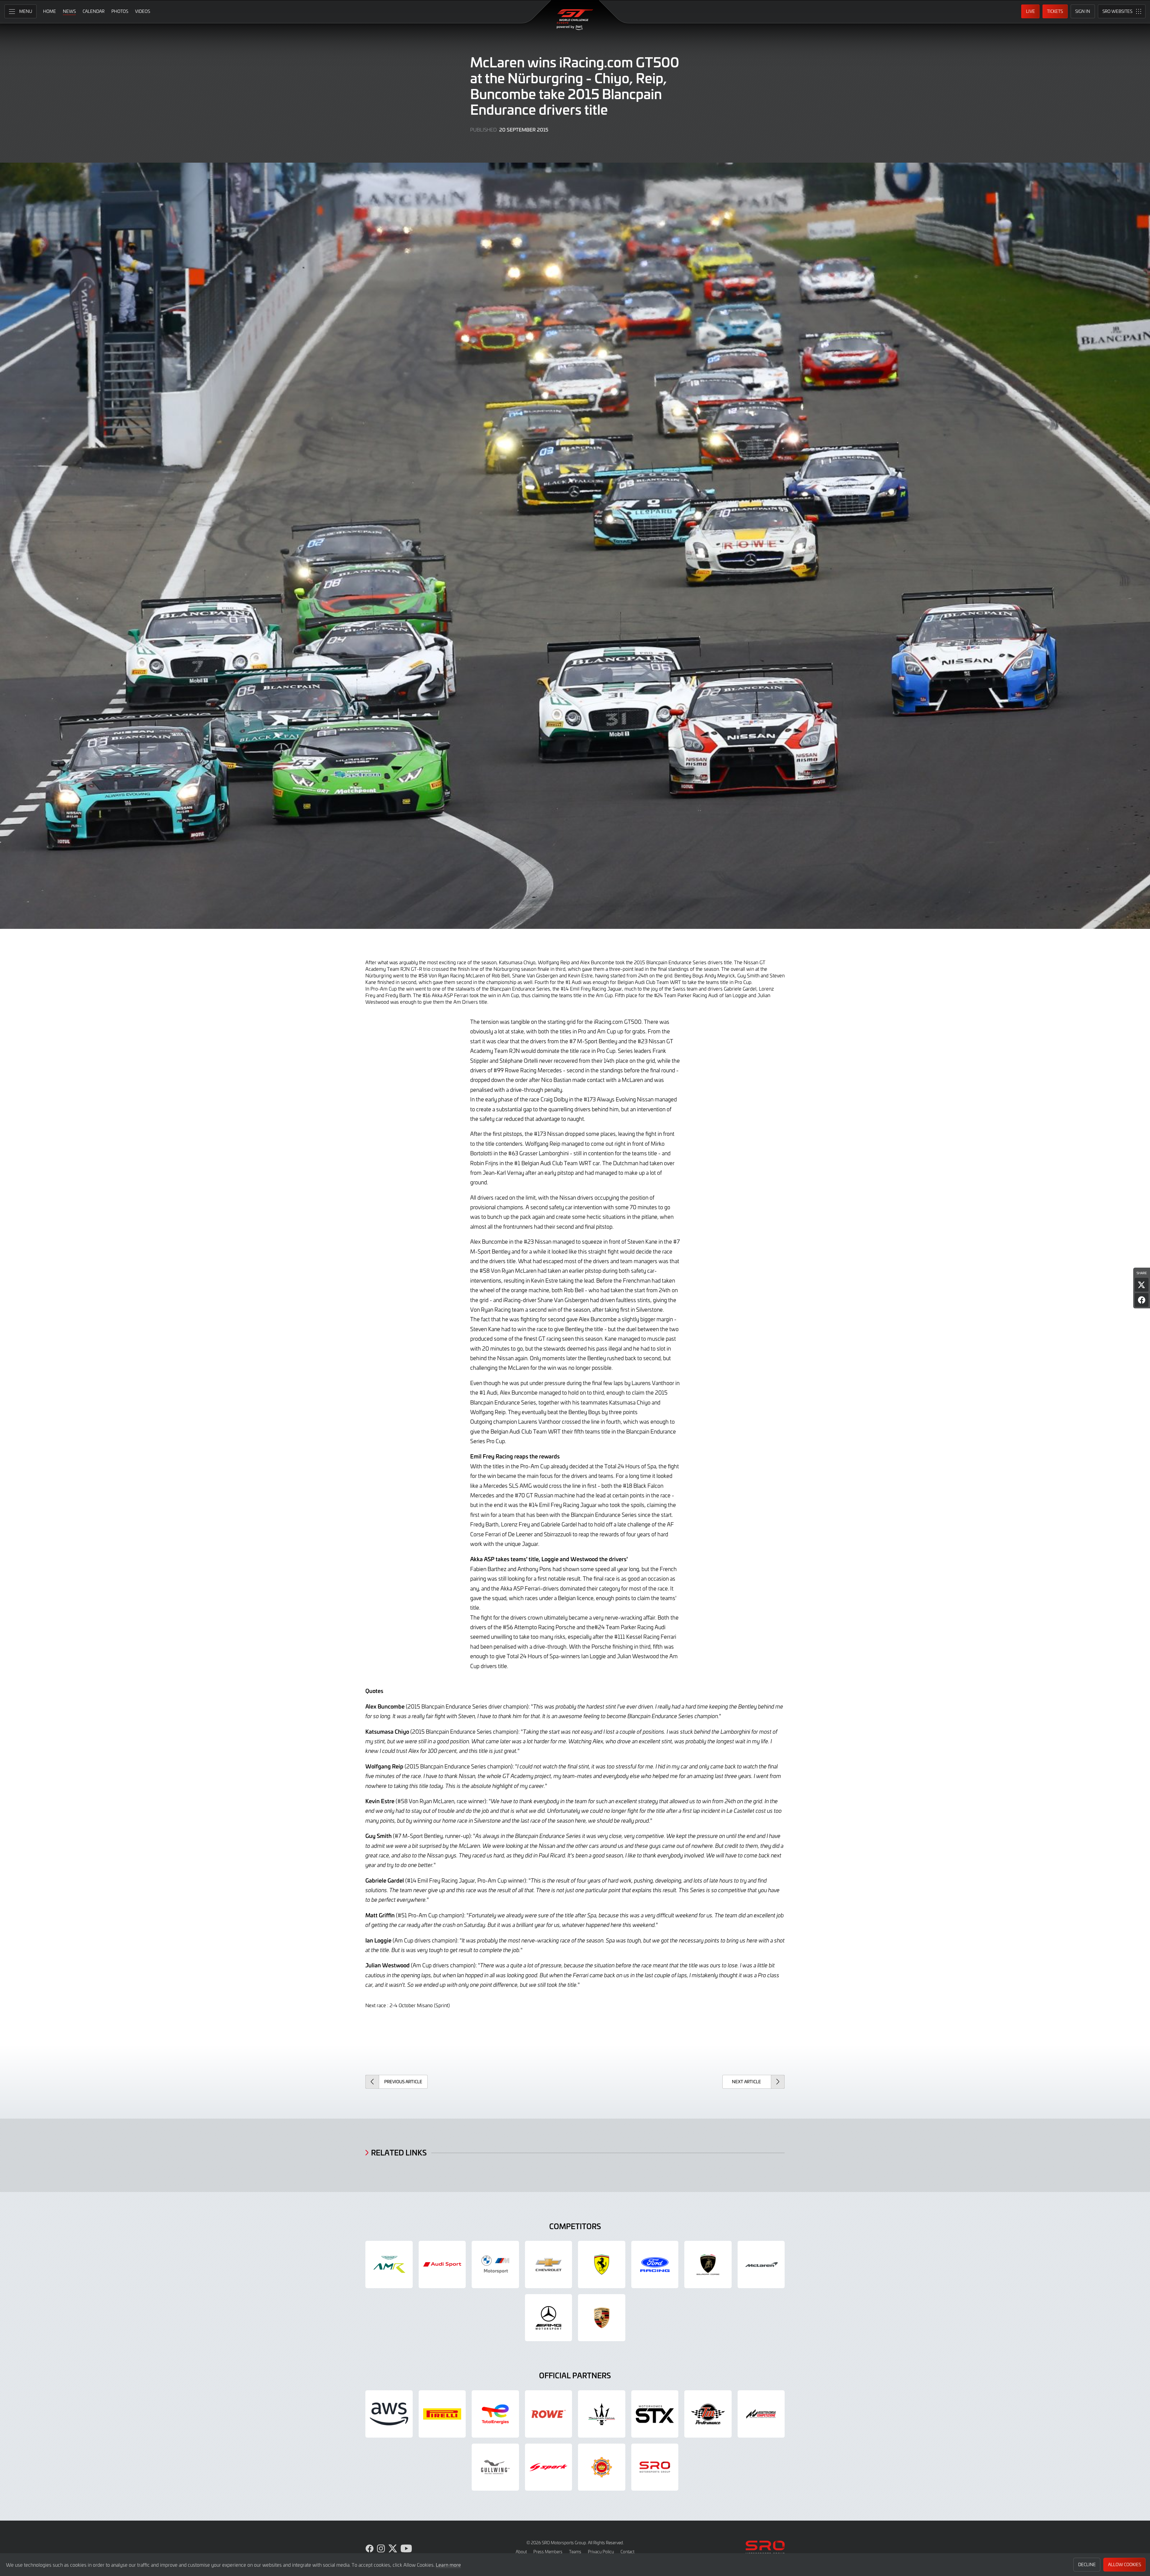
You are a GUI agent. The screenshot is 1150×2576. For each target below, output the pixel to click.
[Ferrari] (602, 2264)
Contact (627, 2552)
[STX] (655, 2414)
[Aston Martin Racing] (389, 2264)
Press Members (548, 2552)
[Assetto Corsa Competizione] (761, 2414)
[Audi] (442, 2264)
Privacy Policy (601, 2552)
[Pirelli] (442, 2414)
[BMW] (495, 2264)
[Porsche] (602, 2318)
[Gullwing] (495, 2467)
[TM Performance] (708, 2414)
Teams (575, 2552)
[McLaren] (761, 2264)
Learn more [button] (448, 2565)
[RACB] (602, 2467)
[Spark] (549, 2467)
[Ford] (655, 2264)
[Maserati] (602, 2414)
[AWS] (389, 2414)
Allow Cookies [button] (1125, 2564)
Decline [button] (1087, 2564)
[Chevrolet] (549, 2264)
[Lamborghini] (708, 2264)
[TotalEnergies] (495, 2414)
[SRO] (655, 2467)
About (521, 2552)
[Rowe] (549, 2414)
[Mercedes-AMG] (549, 2318)
